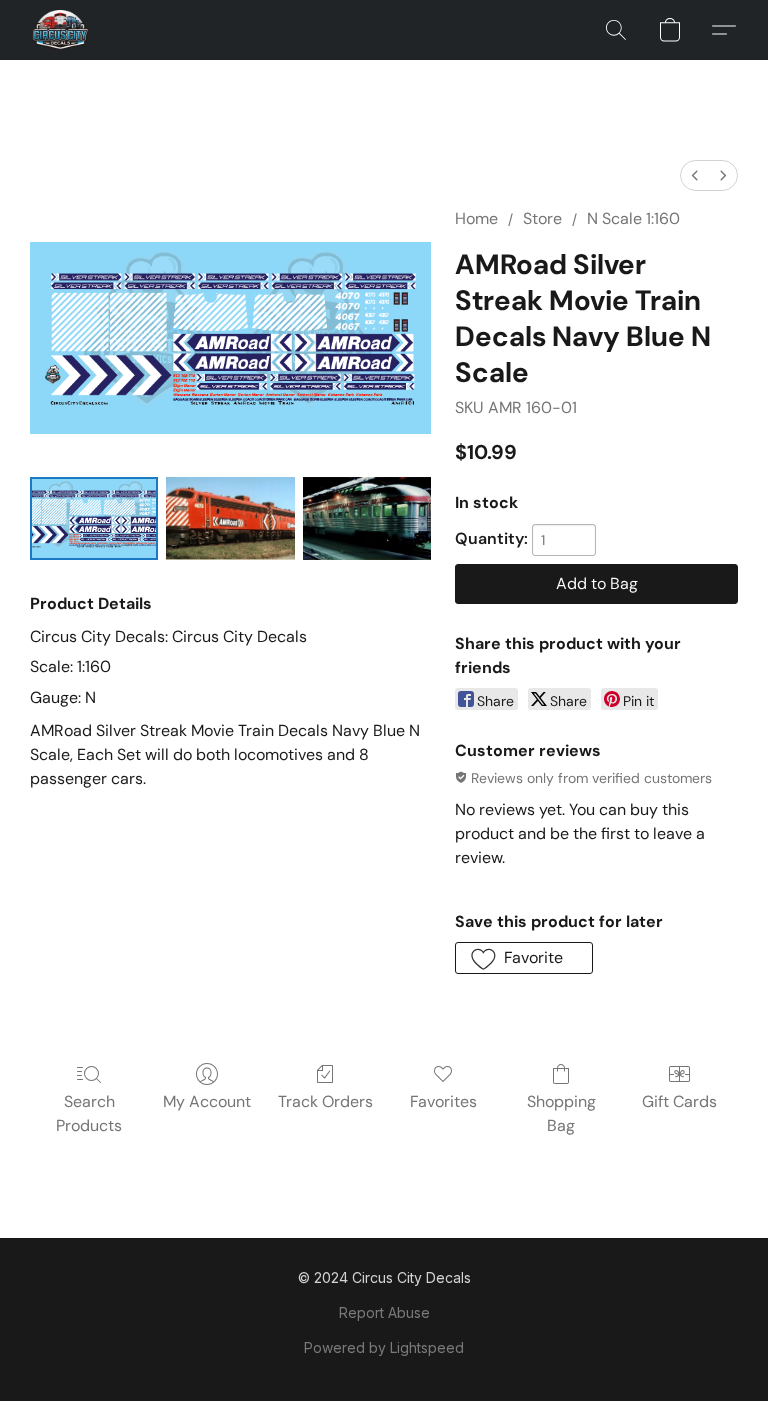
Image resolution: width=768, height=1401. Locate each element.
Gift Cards (679, 1101)
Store (542, 218)
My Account (207, 1101)
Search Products (89, 1113)
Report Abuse (384, 1312)
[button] (60, 30)
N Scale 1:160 (633, 218)
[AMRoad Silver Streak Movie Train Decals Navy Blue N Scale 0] (94, 518)
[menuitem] (695, 175)
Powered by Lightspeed (384, 1347)
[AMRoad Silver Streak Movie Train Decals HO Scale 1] (230, 518)
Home (476, 218)
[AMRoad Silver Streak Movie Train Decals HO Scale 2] (367, 518)
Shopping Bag (561, 1113)
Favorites (443, 1101)
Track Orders (325, 1101)
